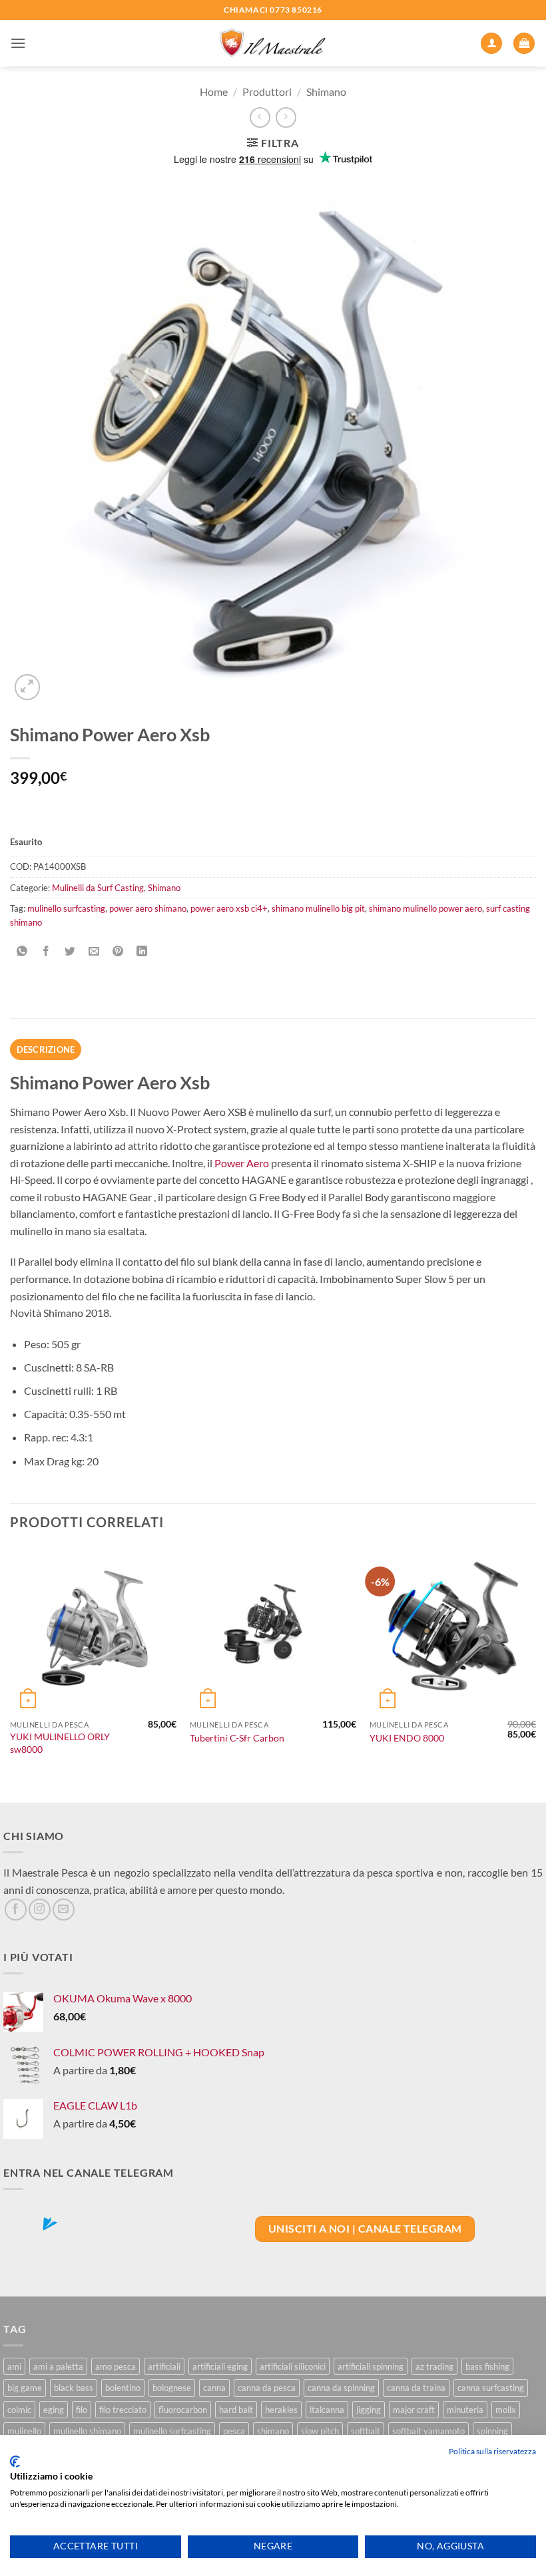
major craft (414, 2410)
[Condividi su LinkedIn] (142, 952)
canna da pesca (267, 2388)
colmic (19, 2410)
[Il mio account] (491, 44)
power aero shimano (148, 908)
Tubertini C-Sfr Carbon (237, 1738)
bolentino (123, 2388)
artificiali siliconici (293, 2366)
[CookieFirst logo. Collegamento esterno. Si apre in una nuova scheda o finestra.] (15, 2462)
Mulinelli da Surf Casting (98, 888)
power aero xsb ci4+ (229, 908)
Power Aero (242, 1163)
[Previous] (11, 1674)
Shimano (326, 92)
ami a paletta (58, 2366)
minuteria (465, 2410)
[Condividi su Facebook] (46, 952)
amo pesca (116, 2366)
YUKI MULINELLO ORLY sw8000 (60, 1743)
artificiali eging (220, 2366)
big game (25, 2388)
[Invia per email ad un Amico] (94, 952)
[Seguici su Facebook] (16, 1910)
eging (54, 2410)
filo (82, 2410)
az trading (434, 2366)
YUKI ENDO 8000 (407, 1738)
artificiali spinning (371, 2366)
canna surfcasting (491, 2388)
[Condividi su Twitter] (70, 952)
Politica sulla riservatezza (492, 2451)
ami (14, 2366)
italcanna (327, 2410)
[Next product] (260, 117)
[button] (18, 43)
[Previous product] (286, 117)
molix (506, 2410)
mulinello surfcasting (66, 908)
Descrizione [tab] (46, 1049)
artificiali (164, 2366)
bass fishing (487, 2366)
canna (214, 2388)
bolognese (172, 2388)
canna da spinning (341, 2388)
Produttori (267, 92)
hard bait (236, 2410)
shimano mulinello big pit (318, 908)
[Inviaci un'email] (64, 1910)
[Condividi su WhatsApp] (22, 952)
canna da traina (416, 2388)
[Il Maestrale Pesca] (273, 44)
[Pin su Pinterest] (118, 952)
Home (214, 92)
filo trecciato (123, 2410)
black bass (74, 2388)
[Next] (535, 1674)
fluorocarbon (183, 2410)
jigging (369, 2410)
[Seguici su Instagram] (40, 1910)
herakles (281, 2410)
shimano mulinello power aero (425, 908)
